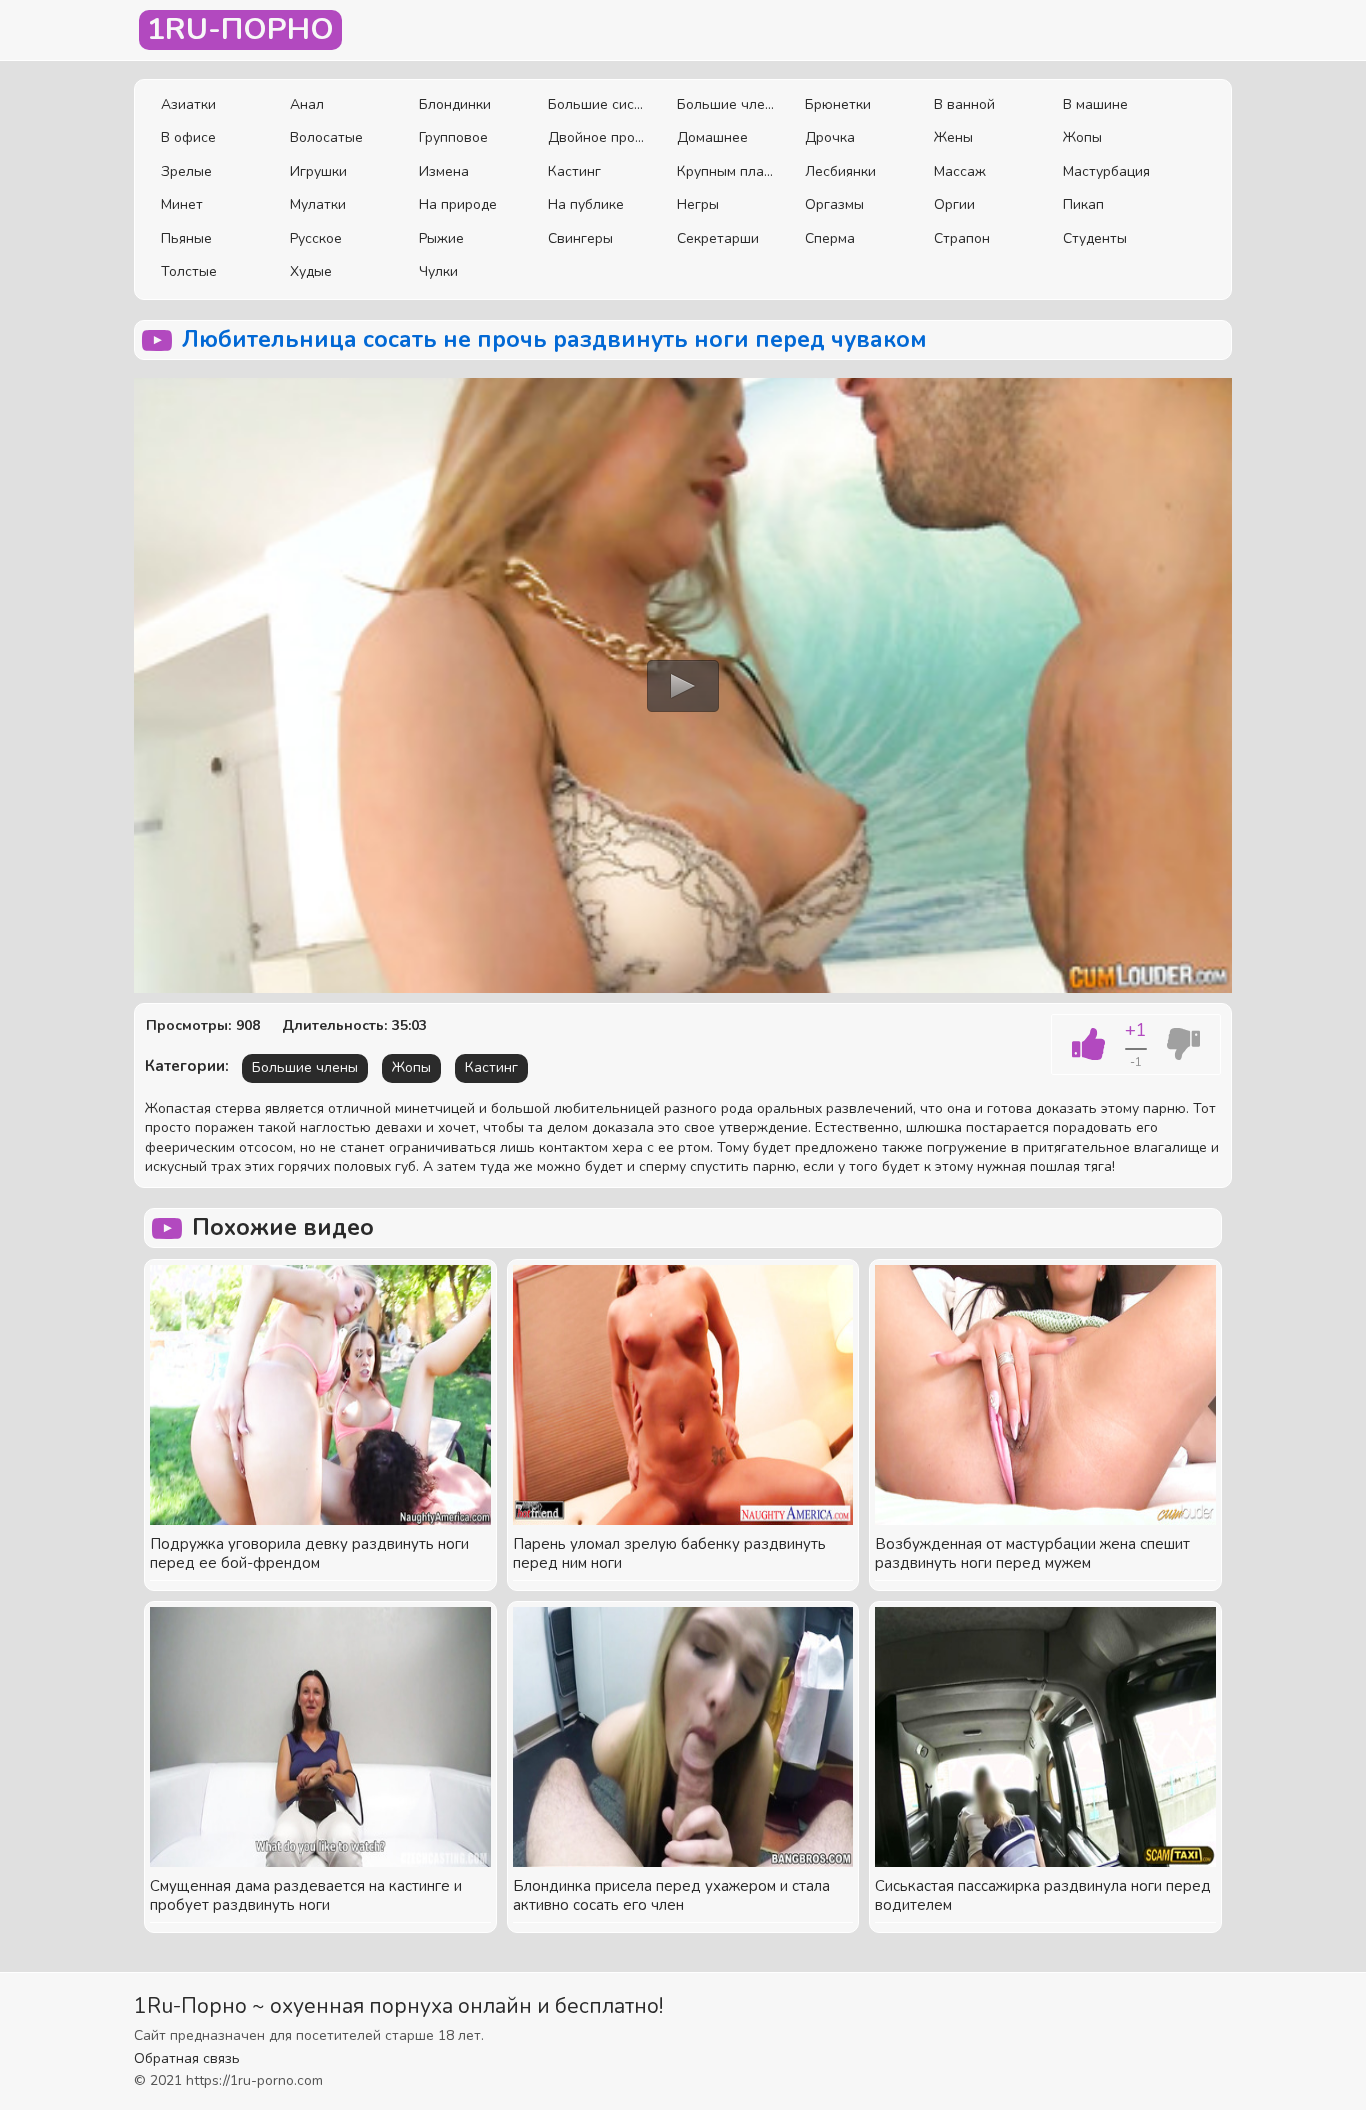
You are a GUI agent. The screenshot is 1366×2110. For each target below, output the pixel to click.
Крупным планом (726, 171)
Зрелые (186, 171)
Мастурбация (1106, 171)
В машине (1095, 104)
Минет (182, 204)
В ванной (964, 104)
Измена (444, 171)
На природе (458, 204)
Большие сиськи (597, 104)
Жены (953, 137)
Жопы (1082, 137)
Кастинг (574, 171)
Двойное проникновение (597, 137)
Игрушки (318, 171)
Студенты (1095, 238)
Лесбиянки (840, 171)
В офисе (188, 137)
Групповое (453, 137)
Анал (307, 104)
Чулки (438, 271)
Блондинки (455, 104)
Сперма (830, 238)
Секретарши (718, 238)
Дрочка (830, 137)
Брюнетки (838, 104)
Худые (311, 271)
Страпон (962, 238)
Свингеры (580, 238)
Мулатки (318, 204)
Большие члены (726, 104)
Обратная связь (187, 2058)
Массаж (960, 171)
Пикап (1083, 204)
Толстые (189, 271)
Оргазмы (834, 204)
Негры (698, 204)
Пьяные (186, 238)
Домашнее (712, 137)
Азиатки (188, 104)
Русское (316, 238)
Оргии (954, 204)
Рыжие (441, 238)
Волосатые (326, 137)
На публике (586, 204)
